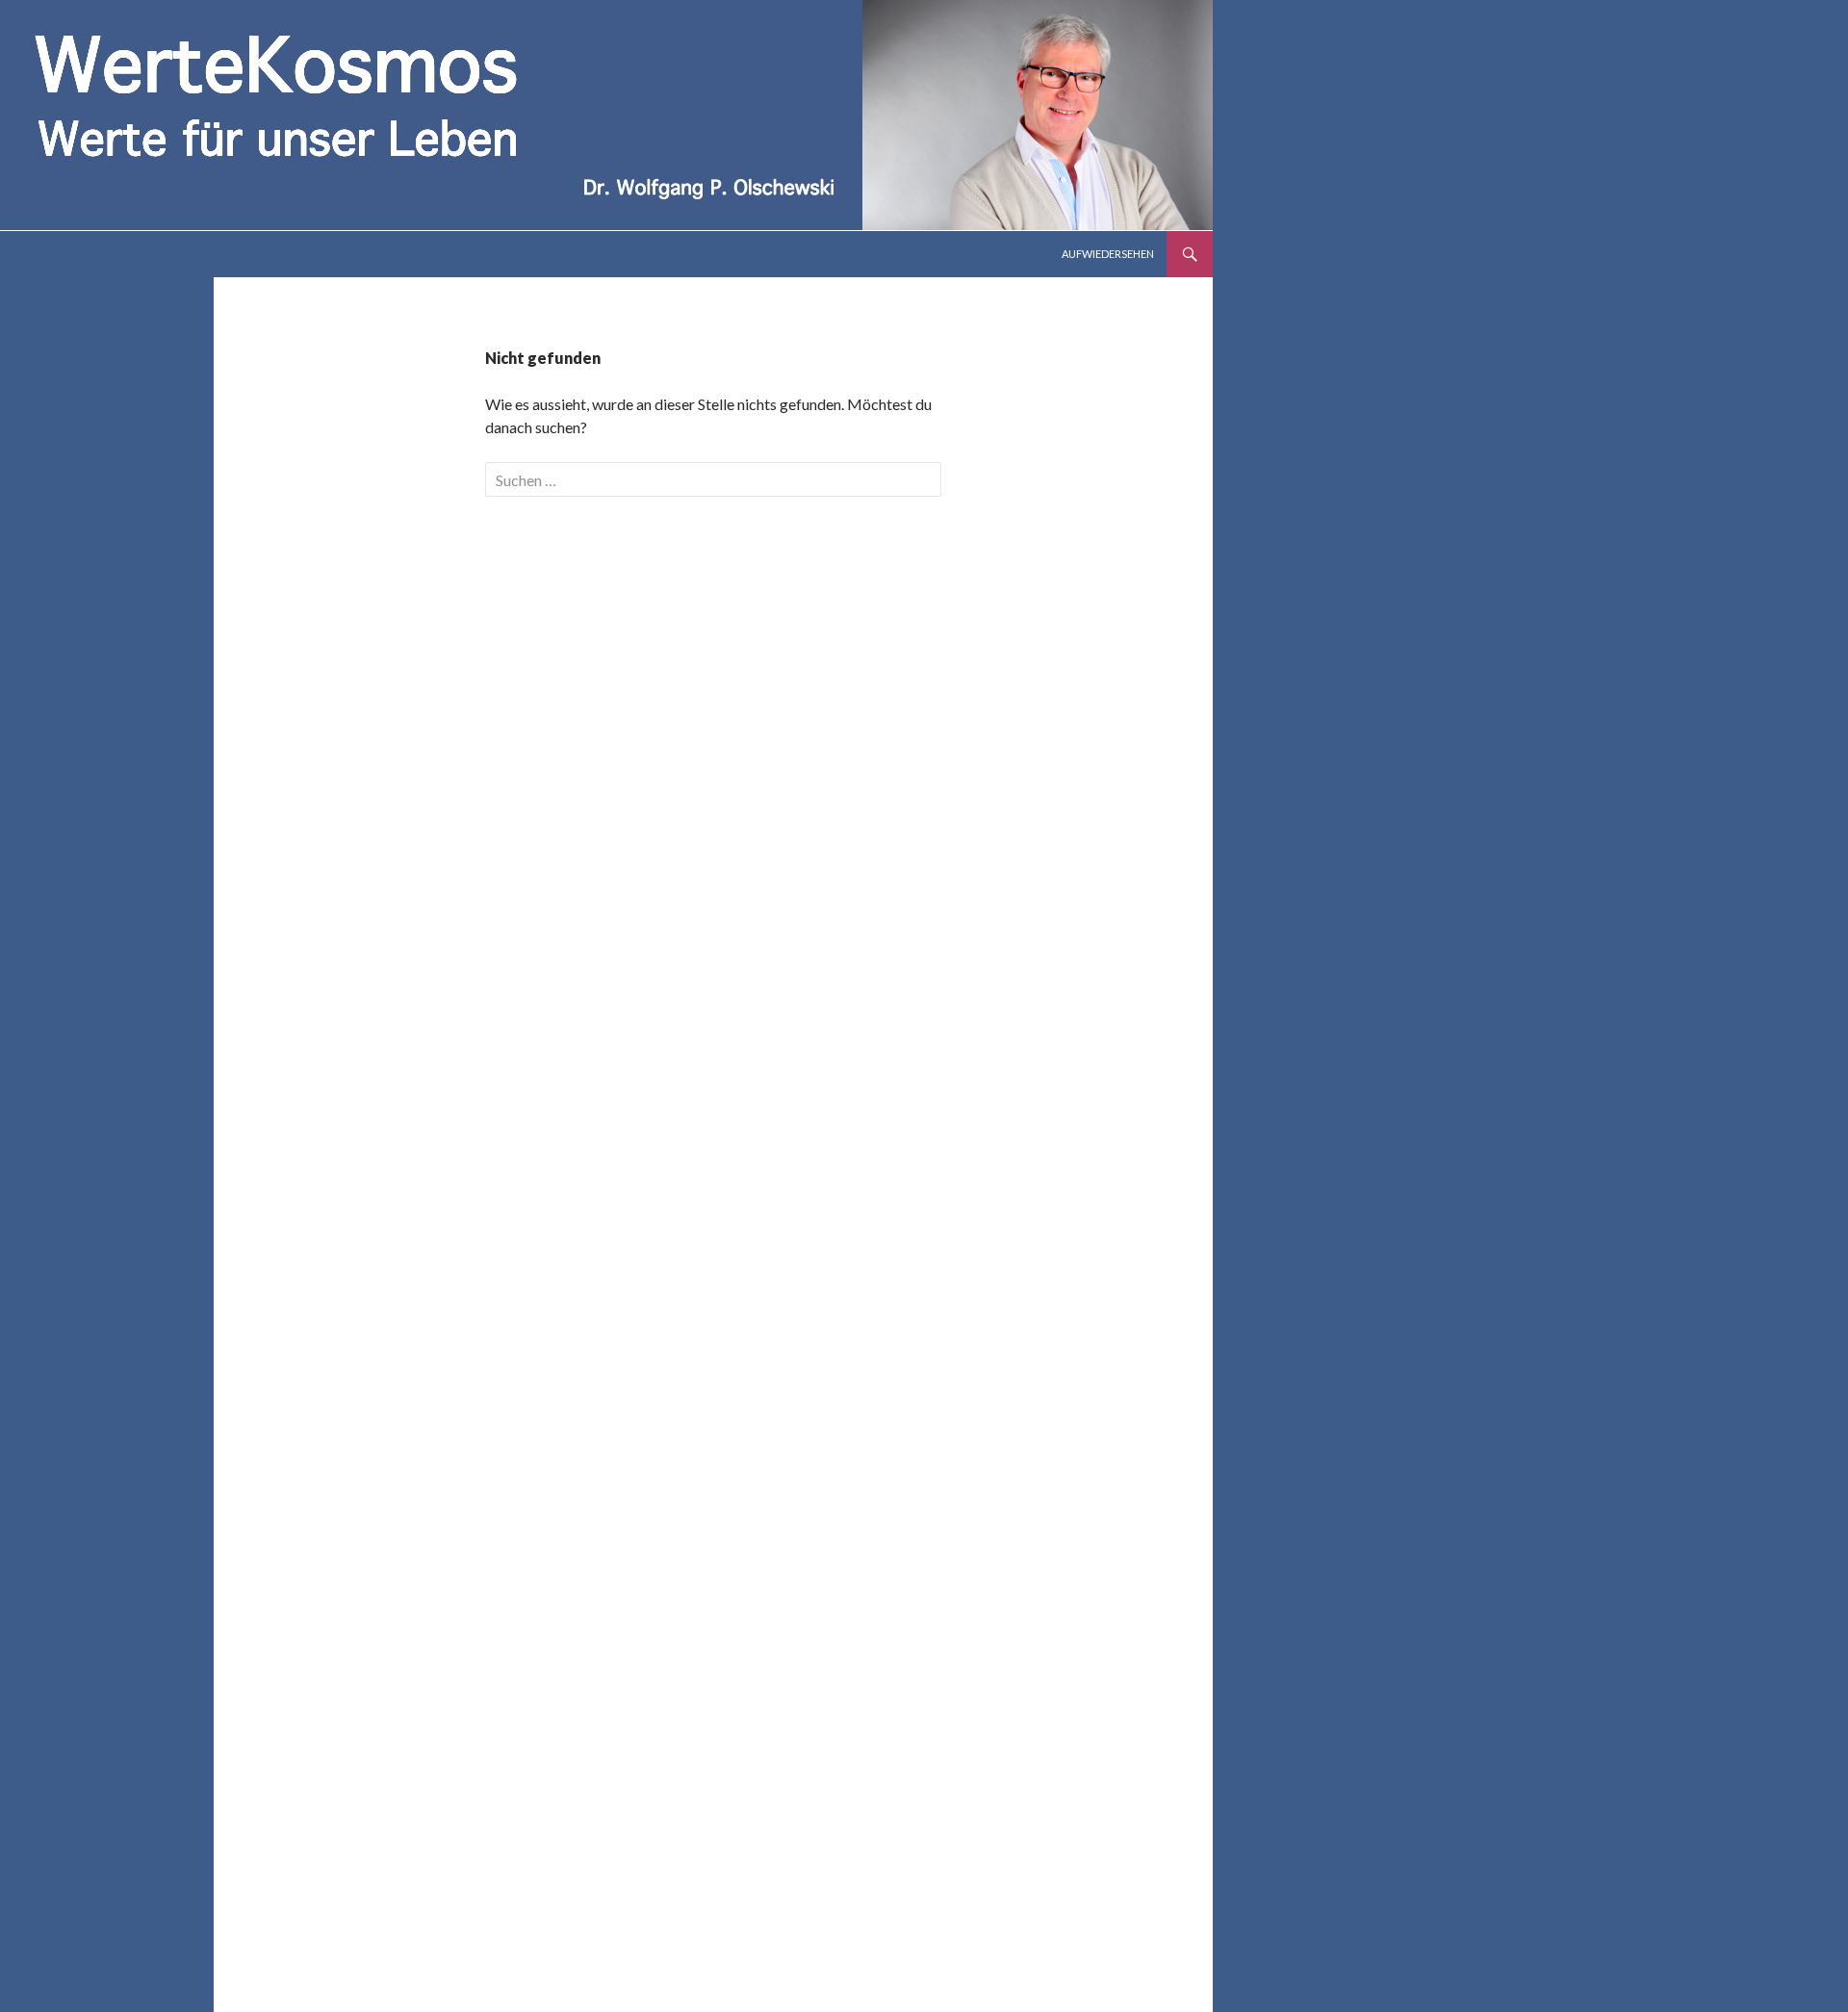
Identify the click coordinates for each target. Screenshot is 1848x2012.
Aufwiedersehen (1108, 254)
